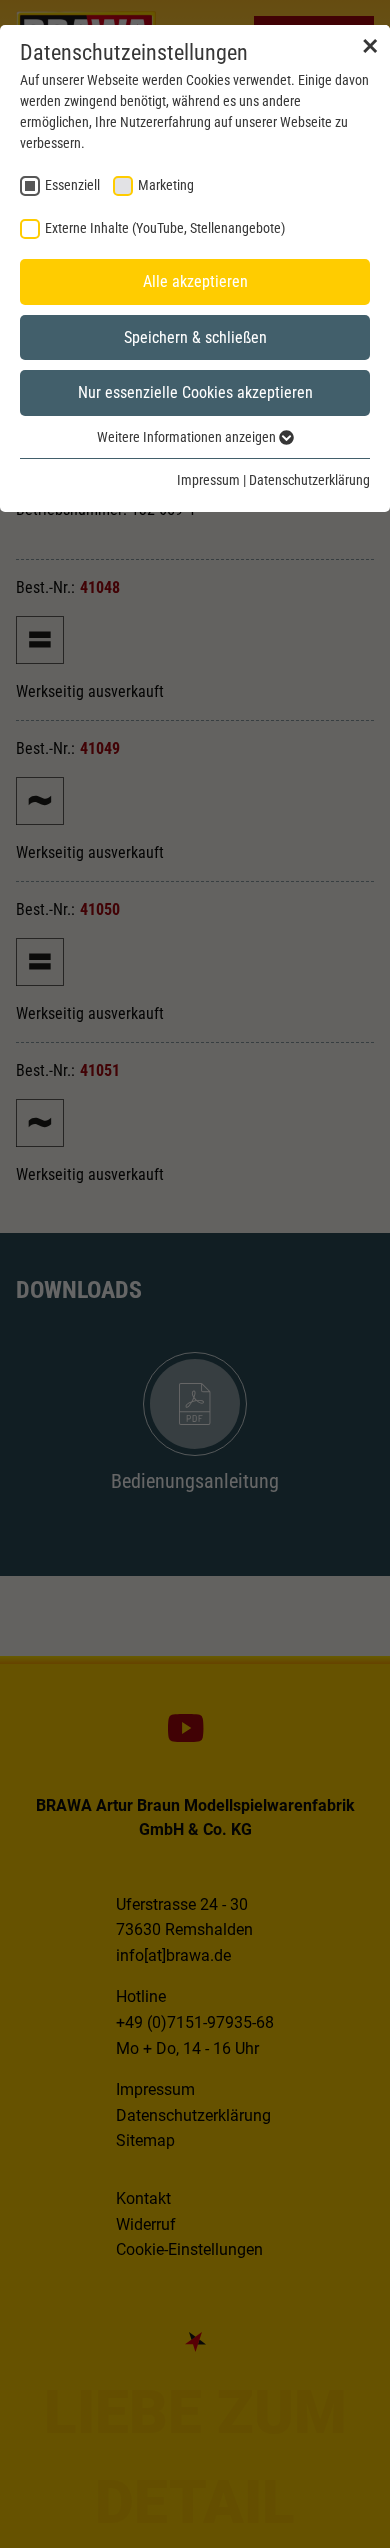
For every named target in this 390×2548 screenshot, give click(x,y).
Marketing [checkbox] (166, 185)
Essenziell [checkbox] (72, 185)
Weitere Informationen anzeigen (188, 437)
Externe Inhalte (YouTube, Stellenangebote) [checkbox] (165, 228)
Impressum (208, 480)
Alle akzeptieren (195, 281)
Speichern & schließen (195, 337)
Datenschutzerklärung (309, 480)
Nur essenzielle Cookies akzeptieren (195, 392)
